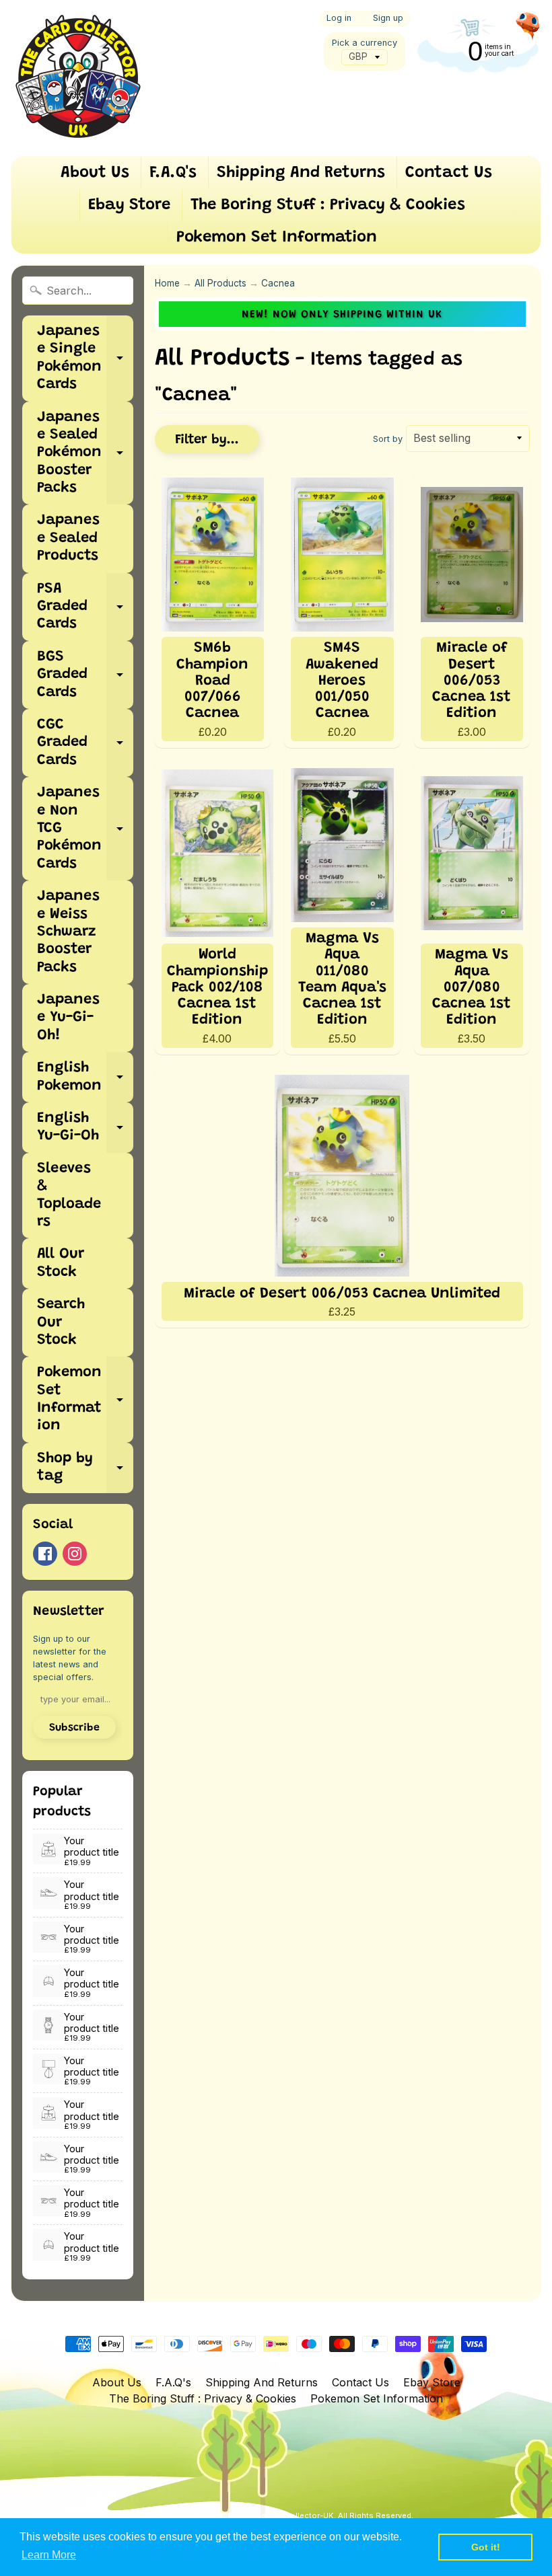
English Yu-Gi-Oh (85, 1128)
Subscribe (74, 1728)
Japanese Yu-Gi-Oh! (68, 1018)
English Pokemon (85, 1077)
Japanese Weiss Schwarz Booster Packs (68, 932)
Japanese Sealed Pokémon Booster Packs (85, 453)
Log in (339, 18)
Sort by (388, 439)
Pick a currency (365, 43)
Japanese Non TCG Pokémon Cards (85, 829)
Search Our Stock (61, 1323)
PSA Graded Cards (85, 607)
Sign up (388, 18)
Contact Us (449, 173)
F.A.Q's (173, 173)
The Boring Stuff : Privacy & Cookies (328, 205)
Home (167, 283)
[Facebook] (45, 1554)
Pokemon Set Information (277, 237)
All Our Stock (61, 1263)
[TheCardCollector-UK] (78, 78)
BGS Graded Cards (85, 675)
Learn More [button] (49, 2555)
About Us (95, 173)
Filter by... (207, 440)
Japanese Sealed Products (68, 538)
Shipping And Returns (301, 173)
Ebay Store (129, 205)
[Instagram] (75, 1554)
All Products (220, 283)
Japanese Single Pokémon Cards (85, 358)
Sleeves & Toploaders (69, 1196)
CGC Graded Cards (85, 743)
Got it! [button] (486, 2547)
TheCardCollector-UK (293, 2515)
